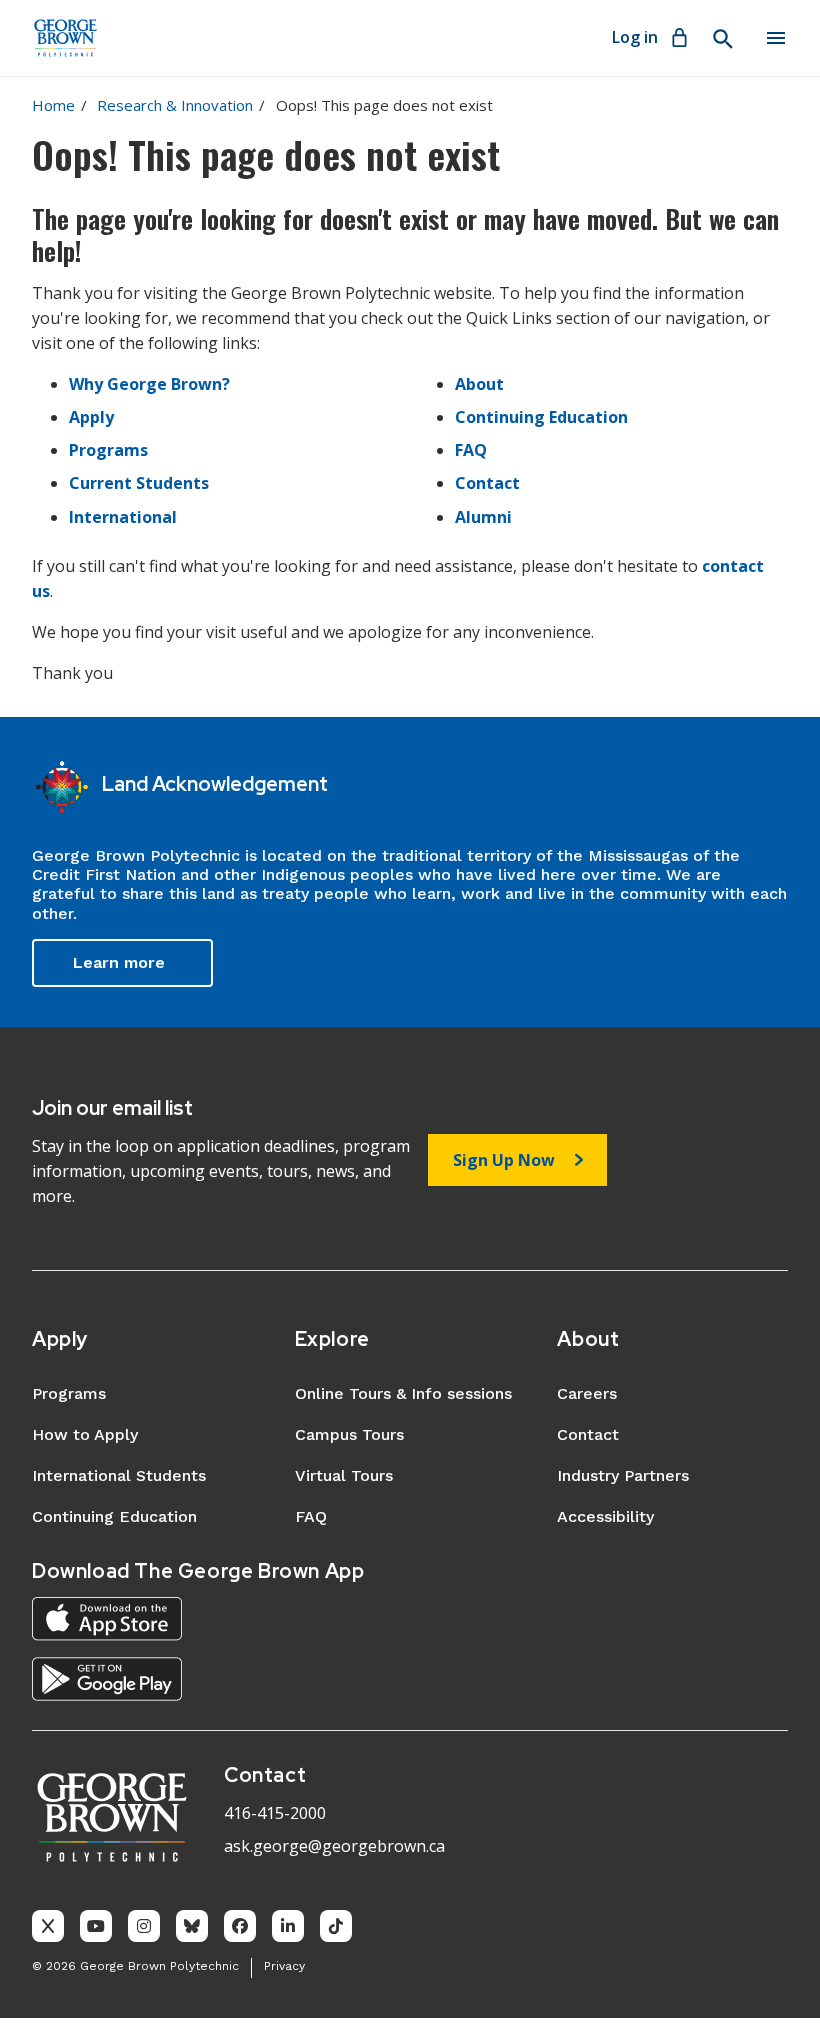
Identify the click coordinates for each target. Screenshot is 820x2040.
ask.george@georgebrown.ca (334, 1846)
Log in (635, 37)
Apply (91, 417)
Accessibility (605, 1516)
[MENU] (776, 38)
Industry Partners (623, 1475)
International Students (119, 1475)
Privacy (284, 1966)
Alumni (483, 517)
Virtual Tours (344, 1475)
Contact (487, 483)
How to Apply (85, 1434)
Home (53, 105)
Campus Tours (349, 1434)
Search (722, 39)
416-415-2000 (275, 1813)
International (123, 517)
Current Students (139, 483)
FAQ (471, 450)
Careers (587, 1393)
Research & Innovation (175, 105)
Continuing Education (541, 417)
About (479, 384)
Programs (108, 450)
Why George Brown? (149, 384)
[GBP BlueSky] (192, 1926)
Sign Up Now (504, 1160)
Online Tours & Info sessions (403, 1393)
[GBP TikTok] (336, 1926)
